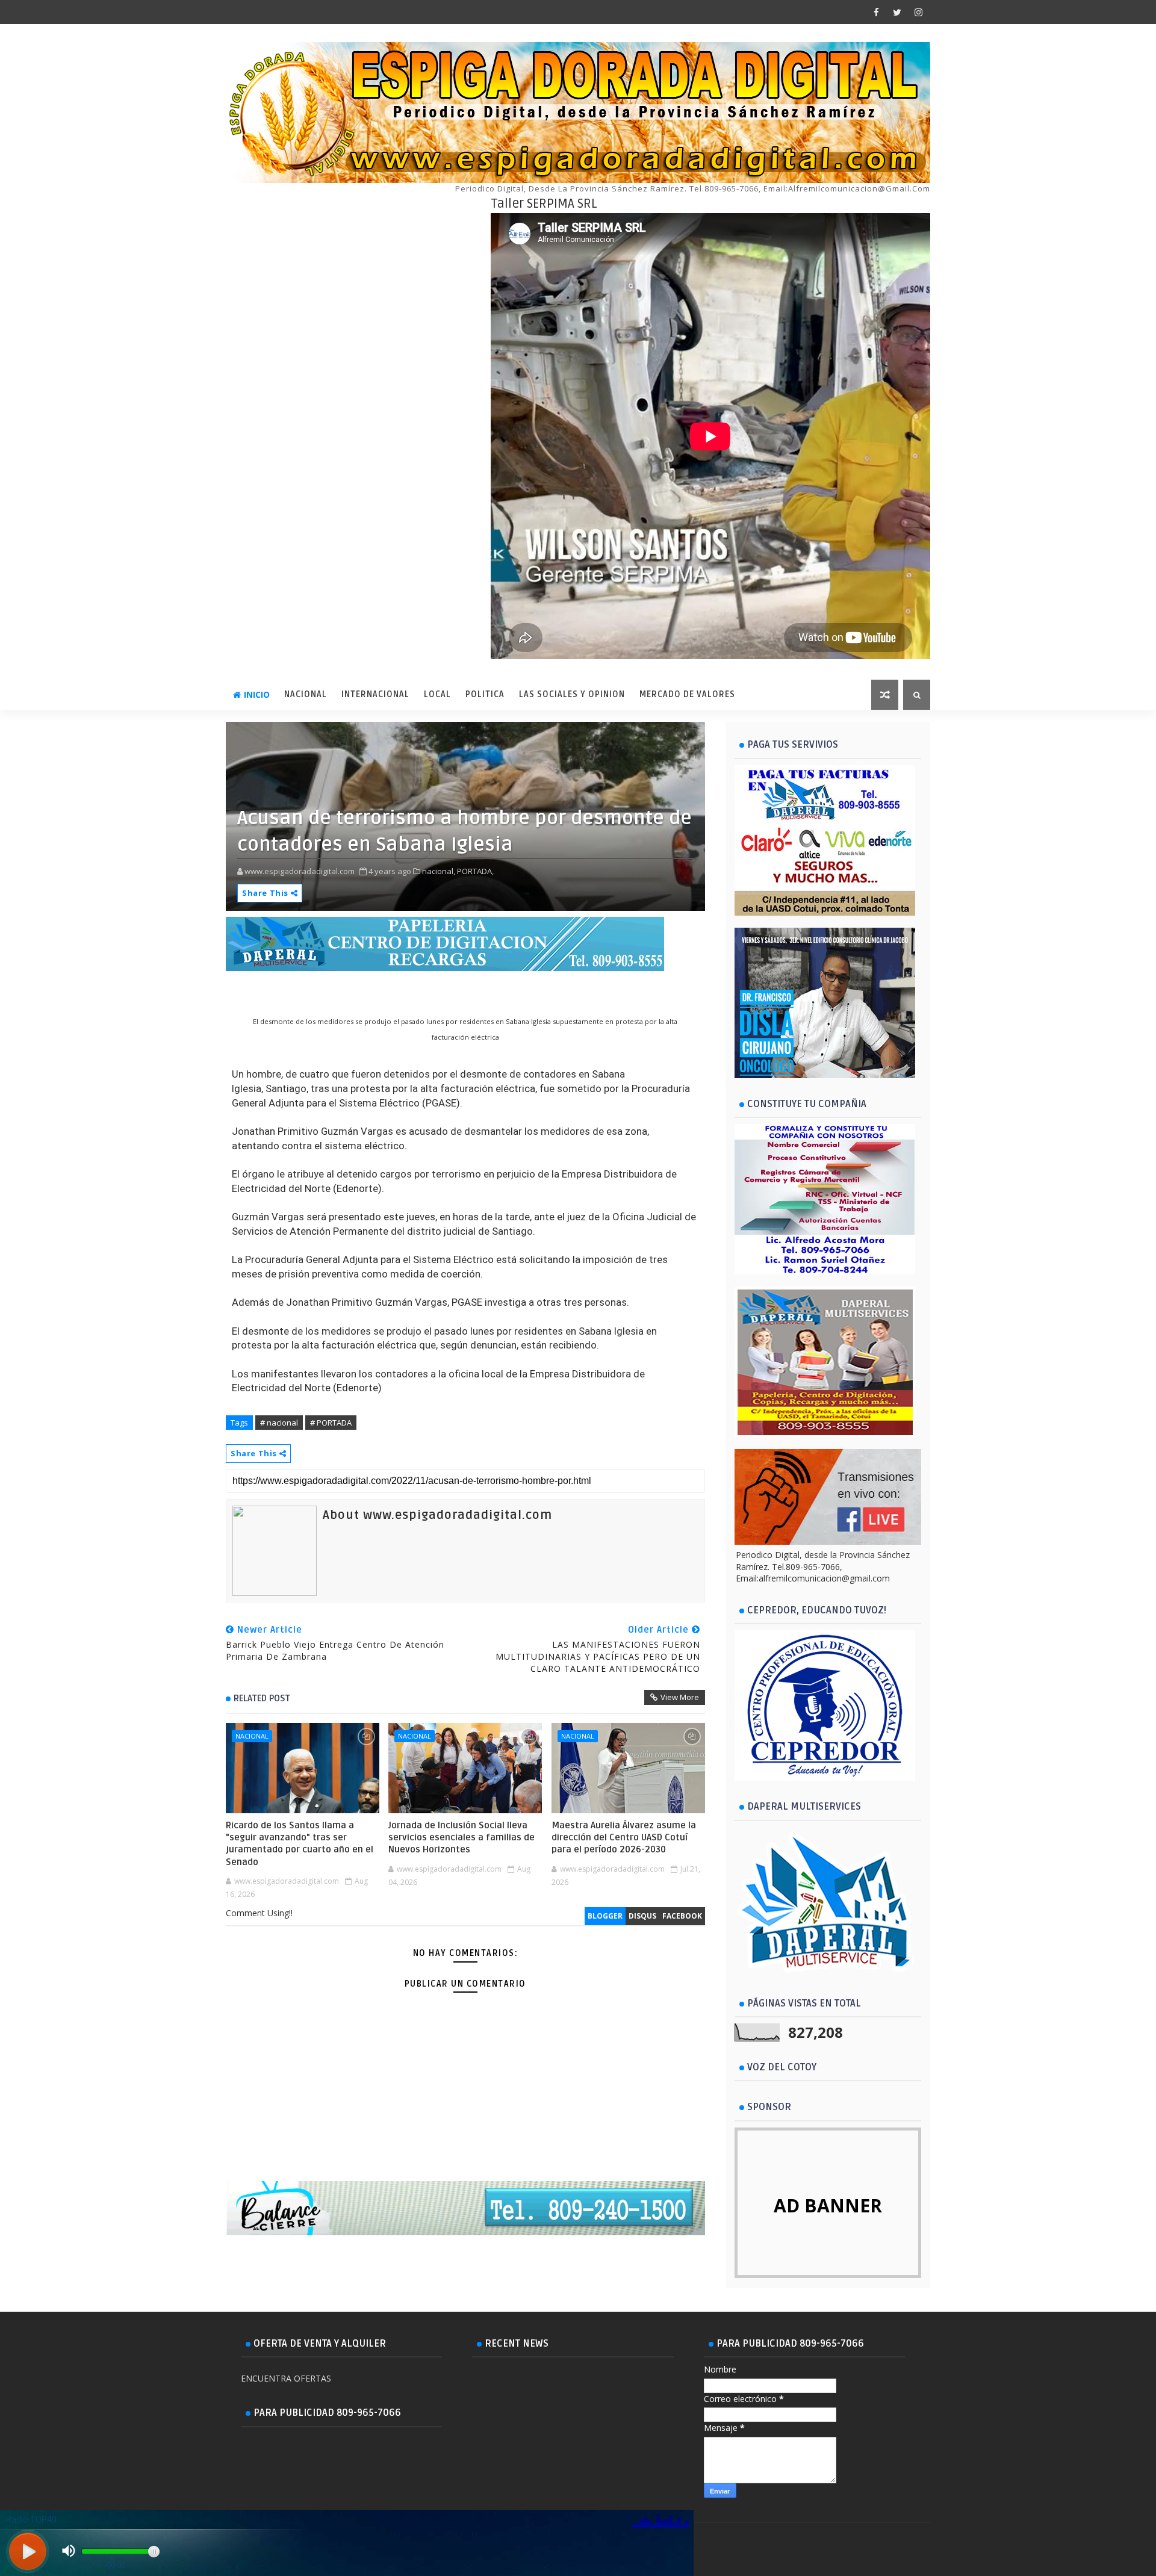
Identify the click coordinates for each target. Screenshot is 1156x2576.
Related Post (262, 1698)
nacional (252, 1736)
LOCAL (437, 694)
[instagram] (918, 12)
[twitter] (897, 12)
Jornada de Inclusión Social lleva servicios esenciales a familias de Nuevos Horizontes (461, 1838)
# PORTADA (331, 1423)
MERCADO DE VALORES (687, 694)
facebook (682, 1916)
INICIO (257, 694)
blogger (605, 1916)
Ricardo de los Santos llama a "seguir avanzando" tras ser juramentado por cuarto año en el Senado (300, 1844)
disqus (642, 1916)
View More (680, 1697)
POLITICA (485, 694)
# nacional (279, 1423)
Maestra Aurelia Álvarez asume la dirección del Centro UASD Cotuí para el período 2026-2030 (624, 1838)
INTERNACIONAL (375, 694)
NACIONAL (306, 694)
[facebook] (876, 12)
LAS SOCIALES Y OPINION (572, 694)
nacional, (439, 871)
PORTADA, (475, 871)
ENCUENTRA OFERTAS (286, 2378)
